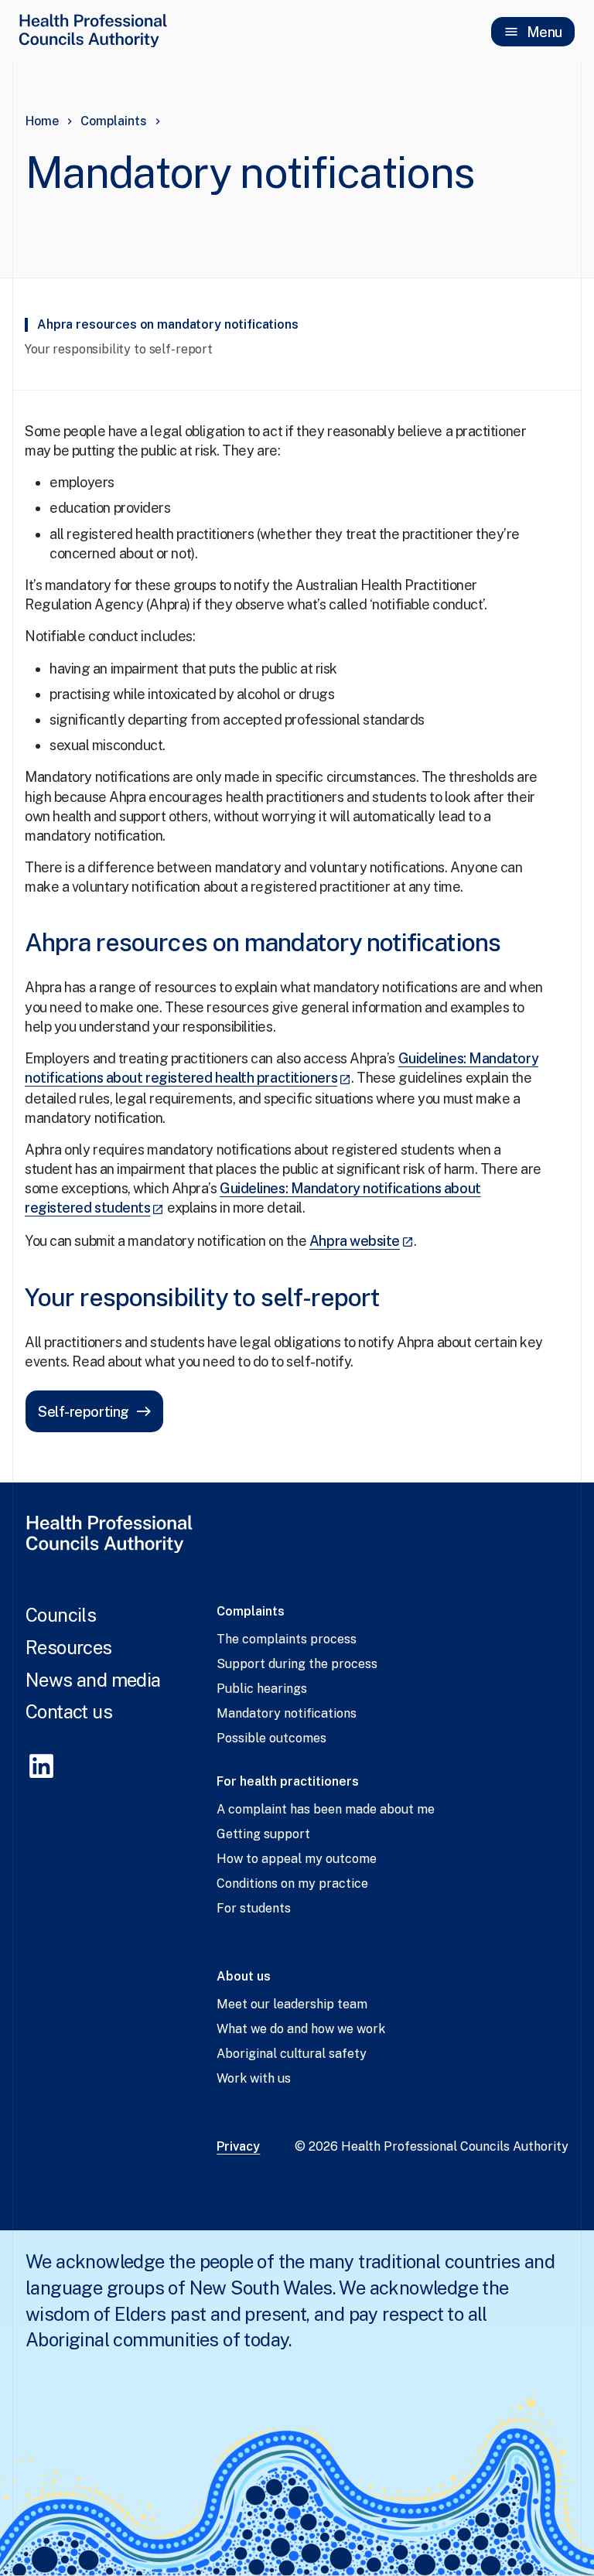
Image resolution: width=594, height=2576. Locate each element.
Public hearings (262, 1689)
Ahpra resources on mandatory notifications (168, 324)
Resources (69, 1647)
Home (42, 121)
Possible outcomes (271, 1738)
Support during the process (297, 1664)
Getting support (263, 1834)
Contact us (69, 1711)
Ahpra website (362, 1241)
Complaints (114, 121)
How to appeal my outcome (297, 1859)
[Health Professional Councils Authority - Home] (93, 30)
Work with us (254, 2078)
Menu (544, 32)
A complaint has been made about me (326, 1809)
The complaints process (287, 1639)
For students (254, 1908)
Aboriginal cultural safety (292, 2054)
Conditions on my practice (292, 1883)
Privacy (238, 2146)
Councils (61, 1615)
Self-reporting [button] (84, 1412)
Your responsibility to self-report (119, 349)
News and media (93, 1680)
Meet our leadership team (292, 2004)
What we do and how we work (301, 2029)
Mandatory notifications (287, 1713)
